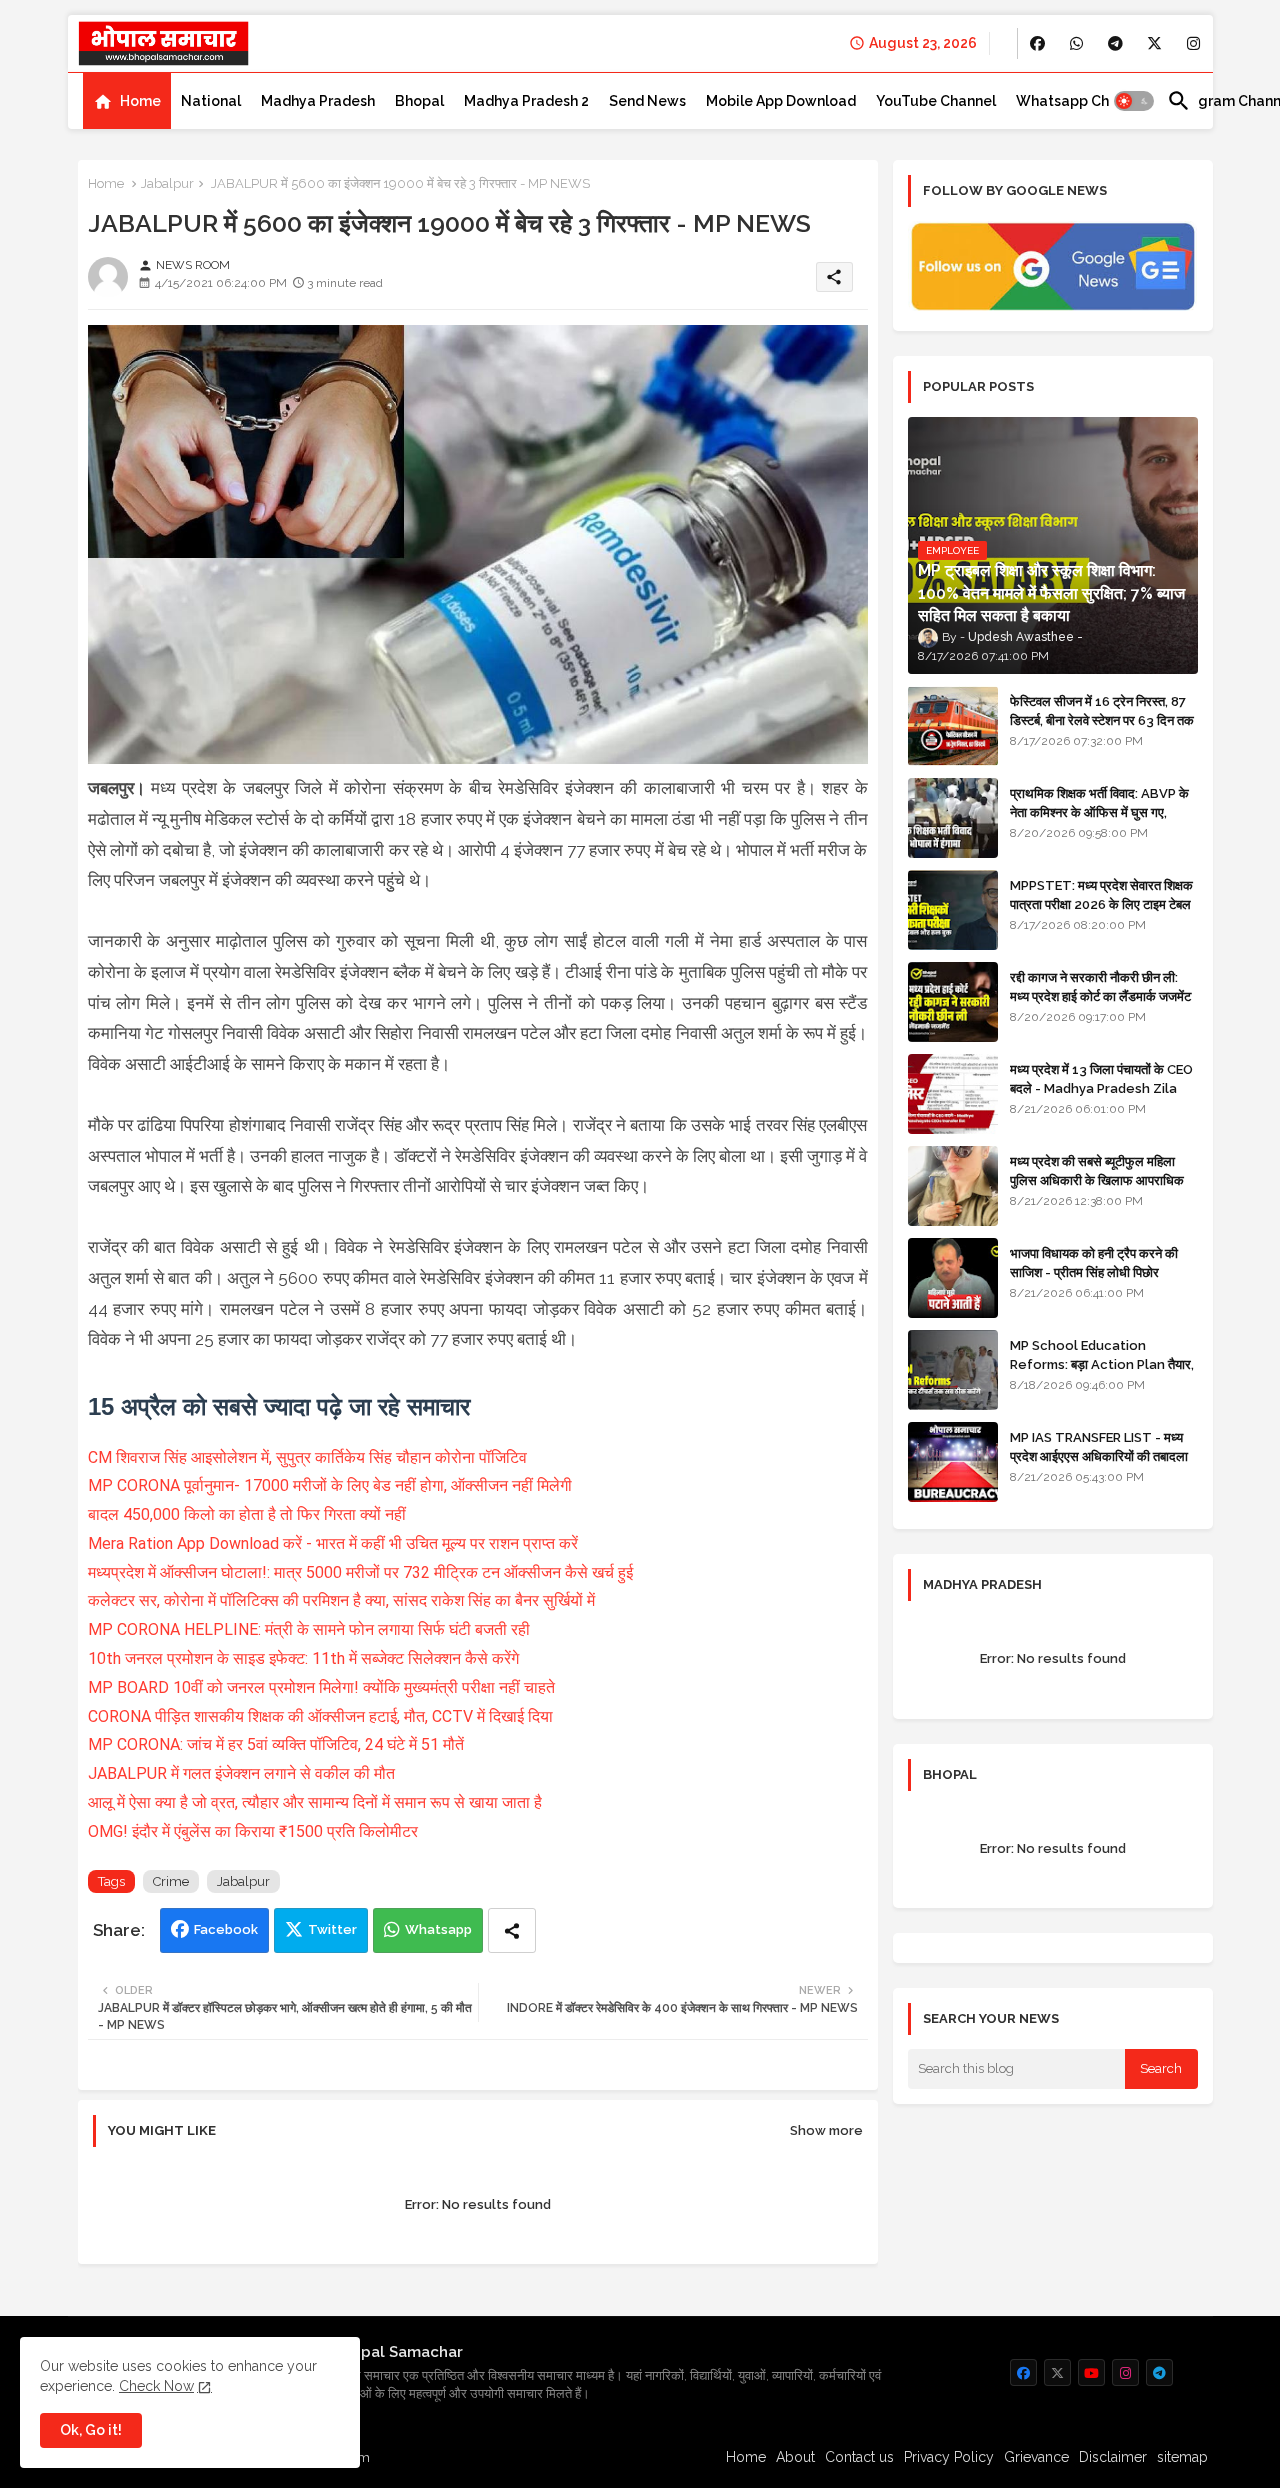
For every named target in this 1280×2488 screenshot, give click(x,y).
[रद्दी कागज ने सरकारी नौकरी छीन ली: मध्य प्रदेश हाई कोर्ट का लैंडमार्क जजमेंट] (953, 1002)
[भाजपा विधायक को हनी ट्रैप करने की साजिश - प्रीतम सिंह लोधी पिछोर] (953, 1278)
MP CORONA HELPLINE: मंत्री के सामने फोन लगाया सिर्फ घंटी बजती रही (309, 1629)
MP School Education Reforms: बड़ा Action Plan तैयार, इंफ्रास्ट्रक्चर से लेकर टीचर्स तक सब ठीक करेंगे (1102, 1373)
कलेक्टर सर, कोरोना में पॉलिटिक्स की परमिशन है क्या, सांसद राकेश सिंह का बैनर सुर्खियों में (341, 1600)
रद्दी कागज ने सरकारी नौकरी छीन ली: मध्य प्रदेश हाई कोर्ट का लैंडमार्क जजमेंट (1100, 986)
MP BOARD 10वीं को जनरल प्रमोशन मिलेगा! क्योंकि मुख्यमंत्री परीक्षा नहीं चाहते (321, 1687)
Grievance (1036, 2457)
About (795, 2457)
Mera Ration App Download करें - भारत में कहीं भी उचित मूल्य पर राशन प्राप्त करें (333, 1543)
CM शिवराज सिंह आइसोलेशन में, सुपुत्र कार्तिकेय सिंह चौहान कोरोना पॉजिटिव (307, 1457)
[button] (1134, 101)
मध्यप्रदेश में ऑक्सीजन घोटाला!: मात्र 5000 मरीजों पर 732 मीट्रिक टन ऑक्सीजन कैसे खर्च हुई (360, 1572)
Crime (171, 1881)
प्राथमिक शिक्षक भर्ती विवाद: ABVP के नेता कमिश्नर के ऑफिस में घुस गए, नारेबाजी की (1099, 811)
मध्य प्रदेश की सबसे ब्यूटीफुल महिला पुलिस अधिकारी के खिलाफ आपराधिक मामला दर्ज (1097, 1179)
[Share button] (512, 1930)
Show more (826, 2130)
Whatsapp (438, 1929)
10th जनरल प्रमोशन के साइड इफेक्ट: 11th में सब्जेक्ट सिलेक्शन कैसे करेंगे (303, 1658)
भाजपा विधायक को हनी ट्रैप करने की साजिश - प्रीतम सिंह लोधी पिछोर (1094, 1262)
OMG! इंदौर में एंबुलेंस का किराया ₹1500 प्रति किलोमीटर (253, 1831)
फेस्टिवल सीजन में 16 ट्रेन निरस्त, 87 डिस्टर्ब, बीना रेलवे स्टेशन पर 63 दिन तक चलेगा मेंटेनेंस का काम (1102, 719)
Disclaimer (1113, 2457)
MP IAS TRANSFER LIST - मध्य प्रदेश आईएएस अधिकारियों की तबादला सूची (1099, 1455)
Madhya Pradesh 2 (526, 101)
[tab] (127, 101)
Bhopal (419, 101)
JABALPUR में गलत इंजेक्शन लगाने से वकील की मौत (241, 1773)
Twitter (332, 1929)
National (211, 101)
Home (140, 101)
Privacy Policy (949, 2457)
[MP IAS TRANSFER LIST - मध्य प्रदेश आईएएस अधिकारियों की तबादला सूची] (953, 1462)
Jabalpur (167, 183)
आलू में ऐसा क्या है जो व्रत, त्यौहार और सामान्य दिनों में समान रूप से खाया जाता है (315, 1802)
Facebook (226, 1929)
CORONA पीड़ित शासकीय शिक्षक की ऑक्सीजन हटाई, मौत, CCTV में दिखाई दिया (320, 1716)
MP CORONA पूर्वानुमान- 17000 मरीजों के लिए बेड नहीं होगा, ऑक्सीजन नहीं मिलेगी (330, 1485)
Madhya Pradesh (318, 101)
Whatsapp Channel (1081, 101)
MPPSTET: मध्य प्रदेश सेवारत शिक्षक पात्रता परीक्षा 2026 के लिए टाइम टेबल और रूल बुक (1101, 903)
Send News (647, 101)
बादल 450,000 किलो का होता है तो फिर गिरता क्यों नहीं (247, 1514)
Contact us (859, 2457)
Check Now (156, 2386)
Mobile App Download (781, 101)
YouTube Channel (936, 101)
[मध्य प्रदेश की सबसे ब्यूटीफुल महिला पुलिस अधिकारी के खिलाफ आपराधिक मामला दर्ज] (953, 1186)
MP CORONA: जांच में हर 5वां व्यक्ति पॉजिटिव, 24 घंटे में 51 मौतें (276, 1744)
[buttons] (1037, 43)
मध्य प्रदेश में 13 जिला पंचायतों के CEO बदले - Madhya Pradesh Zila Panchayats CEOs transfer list (1101, 1097)
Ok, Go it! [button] (91, 2430)
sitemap (1182, 2457)
